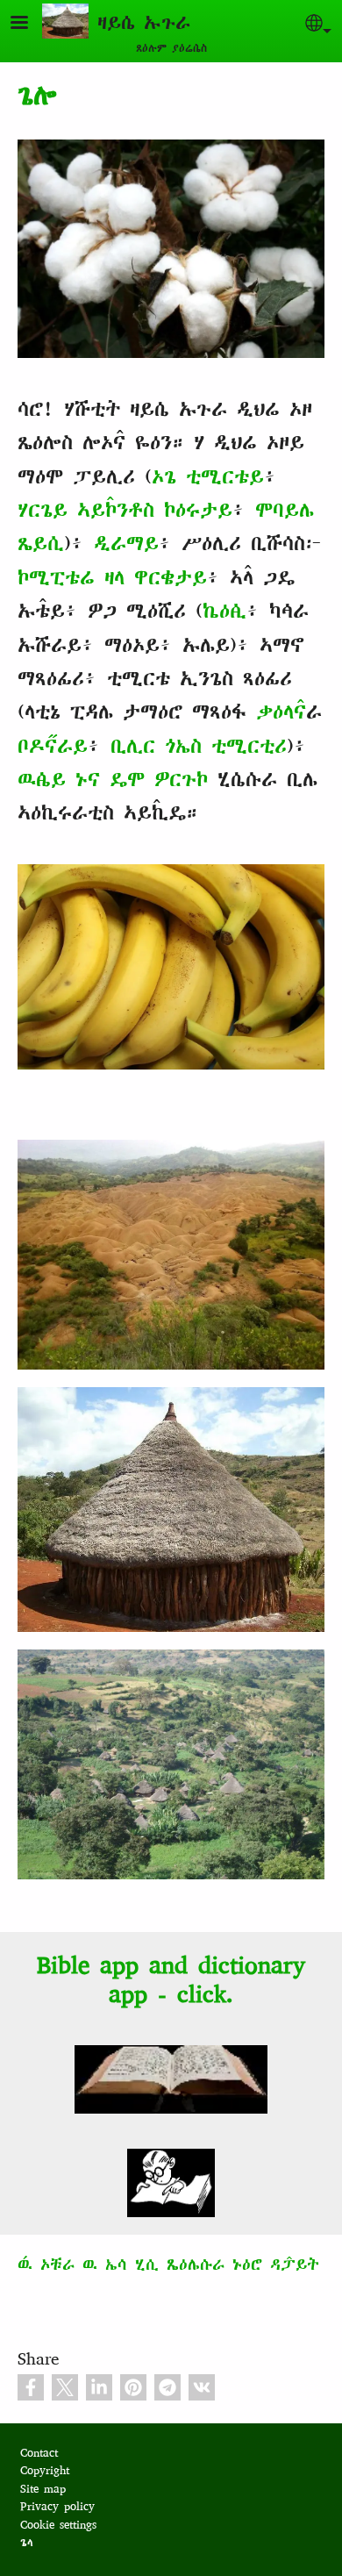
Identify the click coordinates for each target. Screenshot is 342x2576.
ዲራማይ (126, 543)
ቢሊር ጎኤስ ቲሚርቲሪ (199, 746)
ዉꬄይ (42, 779)
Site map (43, 2489)
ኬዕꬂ (224, 611)
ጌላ (27, 2542)
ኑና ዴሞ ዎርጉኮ (142, 779)
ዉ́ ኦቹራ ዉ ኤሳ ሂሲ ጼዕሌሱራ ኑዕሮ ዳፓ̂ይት (168, 2264)
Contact (39, 2453)
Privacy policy (57, 2506)
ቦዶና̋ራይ (53, 746)
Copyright (45, 2470)
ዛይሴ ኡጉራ (144, 22)
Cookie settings (58, 2525)
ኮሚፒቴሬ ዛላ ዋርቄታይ (112, 577)
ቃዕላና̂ (281, 712)
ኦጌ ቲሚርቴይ (208, 476)
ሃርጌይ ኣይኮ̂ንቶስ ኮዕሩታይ (125, 510)
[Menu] (30, 24)
